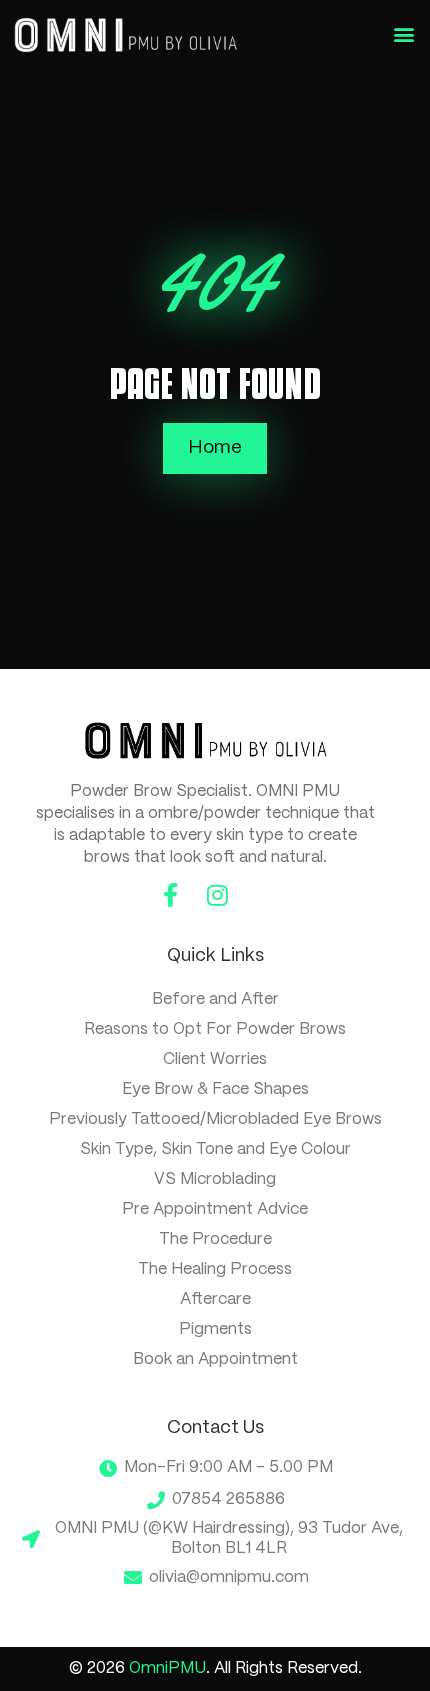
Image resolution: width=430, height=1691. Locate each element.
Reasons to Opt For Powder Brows (215, 1029)
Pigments (215, 1329)
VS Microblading (215, 1179)
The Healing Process (215, 1269)
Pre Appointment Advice (215, 1209)
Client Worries (215, 1059)
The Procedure (215, 1239)
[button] (403, 34)
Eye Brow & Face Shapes (215, 1089)
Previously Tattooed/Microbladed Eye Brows (215, 1119)
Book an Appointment (215, 1359)
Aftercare (215, 1299)
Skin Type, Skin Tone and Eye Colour (215, 1149)
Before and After (215, 999)
